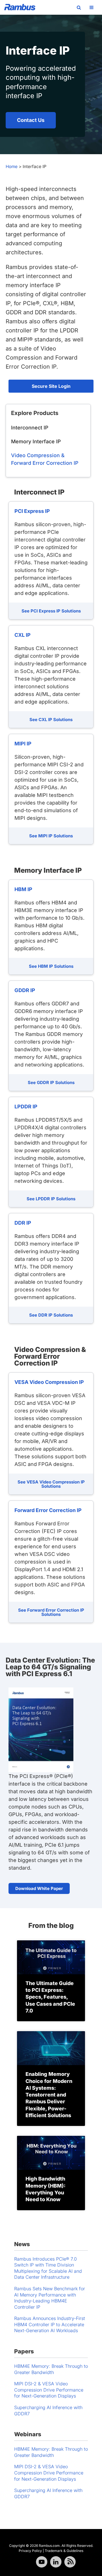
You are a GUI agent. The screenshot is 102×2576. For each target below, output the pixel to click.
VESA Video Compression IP (49, 1382)
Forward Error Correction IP (48, 1510)
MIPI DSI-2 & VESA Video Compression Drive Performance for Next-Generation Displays (49, 2390)
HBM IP (23, 889)
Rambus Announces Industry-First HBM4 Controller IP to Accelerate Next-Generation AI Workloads (50, 2324)
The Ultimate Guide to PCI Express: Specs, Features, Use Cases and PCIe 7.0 (50, 1997)
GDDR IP (25, 990)
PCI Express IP (32, 511)
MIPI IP (23, 744)
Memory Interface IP (36, 441)
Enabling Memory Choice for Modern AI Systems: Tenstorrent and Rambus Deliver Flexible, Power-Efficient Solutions (49, 2095)
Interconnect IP (30, 428)
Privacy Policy (30, 2551)
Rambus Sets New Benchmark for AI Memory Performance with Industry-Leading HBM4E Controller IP (50, 2298)
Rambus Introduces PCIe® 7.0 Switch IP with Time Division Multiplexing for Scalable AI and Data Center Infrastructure (48, 2268)
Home (12, 166)
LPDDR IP (26, 1107)
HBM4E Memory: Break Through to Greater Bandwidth (51, 2369)
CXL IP (23, 635)
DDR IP (23, 1223)
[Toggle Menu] (92, 7)
